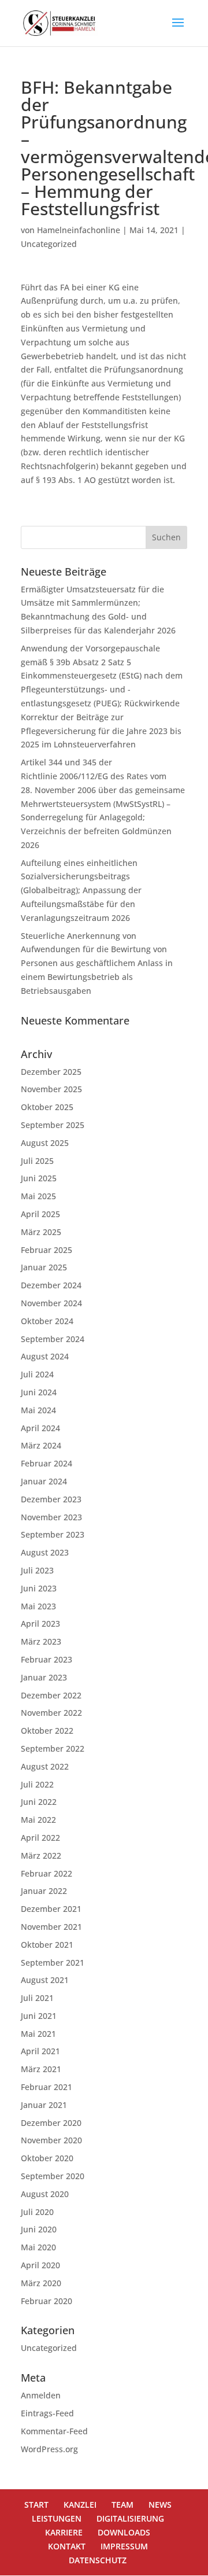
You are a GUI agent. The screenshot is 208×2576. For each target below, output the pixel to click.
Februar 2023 (47, 1659)
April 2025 (40, 1214)
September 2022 (53, 1748)
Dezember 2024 (51, 1285)
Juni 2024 (39, 1392)
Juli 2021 (37, 1998)
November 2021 (51, 1927)
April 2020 (40, 2265)
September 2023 (53, 1534)
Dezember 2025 (51, 1072)
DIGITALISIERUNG (130, 2518)
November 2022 (51, 1713)
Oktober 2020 (47, 2158)
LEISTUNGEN (57, 2518)
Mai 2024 (38, 1410)
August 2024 (45, 1356)
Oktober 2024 (47, 1321)
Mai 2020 (38, 2247)
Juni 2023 (39, 1588)
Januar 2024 (44, 1481)
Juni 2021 (39, 2016)
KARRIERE (64, 2532)
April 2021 (40, 2051)
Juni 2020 (39, 2229)
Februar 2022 (47, 1873)
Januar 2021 (44, 2105)
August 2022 (45, 1766)
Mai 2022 (38, 1820)
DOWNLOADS (124, 2532)
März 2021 (41, 2069)
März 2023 (41, 1641)
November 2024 (51, 1303)
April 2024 (40, 1428)
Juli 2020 (37, 2212)
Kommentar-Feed (54, 2431)
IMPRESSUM (124, 2546)
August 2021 (45, 1980)
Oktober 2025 (47, 1107)
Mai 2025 (38, 1196)
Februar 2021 (47, 2087)
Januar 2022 (44, 1891)
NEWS (160, 2505)
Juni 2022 (39, 1802)
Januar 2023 (44, 1677)
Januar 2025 (44, 1267)
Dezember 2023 (51, 1499)
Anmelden (41, 2395)
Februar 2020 (47, 2301)
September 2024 (53, 1339)
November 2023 (51, 1517)
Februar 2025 (47, 1250)
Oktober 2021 (47, 1945)
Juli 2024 (37, 1374)
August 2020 (45, 2194)
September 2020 (53, 2176)
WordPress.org (49, 2449)
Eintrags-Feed (47, 2413)
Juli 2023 (37, 1570)
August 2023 (45, 1552)
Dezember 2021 (51, 1909)
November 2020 (51, 2140)
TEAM (122, 2505)
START (36, 2505)
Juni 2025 (39, 1178)
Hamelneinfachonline (79, 230)
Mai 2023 (38, 1606)
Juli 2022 (37, 1784)
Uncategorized (49, 244)
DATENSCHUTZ (98, 2560)
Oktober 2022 (47, 1731)
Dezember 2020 (51, 2123)
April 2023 (40, 1624)
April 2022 (40, 1838)
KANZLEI (80, 2505)
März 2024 (41, 1445)
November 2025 (51, 1089)
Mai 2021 (38, 2034)
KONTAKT (67, 2546)
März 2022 (41, 1855)
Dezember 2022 (51, 1695)
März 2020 (41, 2283)
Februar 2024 (47, 1463)
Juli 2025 (37, 1161)
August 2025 (45, 1143)
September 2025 (53, 1125)
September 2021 (53, 1963)
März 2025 (41, 1232)
